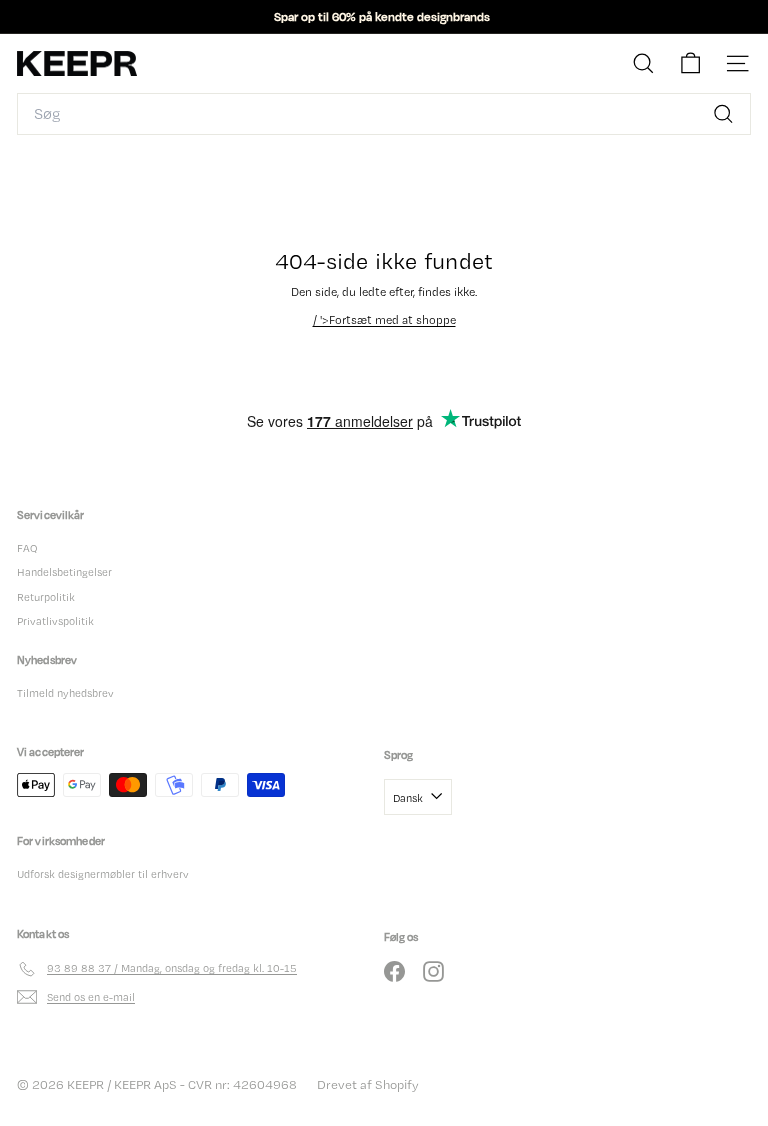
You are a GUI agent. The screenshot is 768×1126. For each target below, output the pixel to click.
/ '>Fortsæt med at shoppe (384, 320)
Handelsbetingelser (64, 572)
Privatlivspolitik (55, 621)
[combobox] (384, 114)
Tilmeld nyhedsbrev (65, 693)
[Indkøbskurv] (690, 63)
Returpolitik (46, 597)
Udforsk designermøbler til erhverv (103, 874)
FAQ (27, 548)
